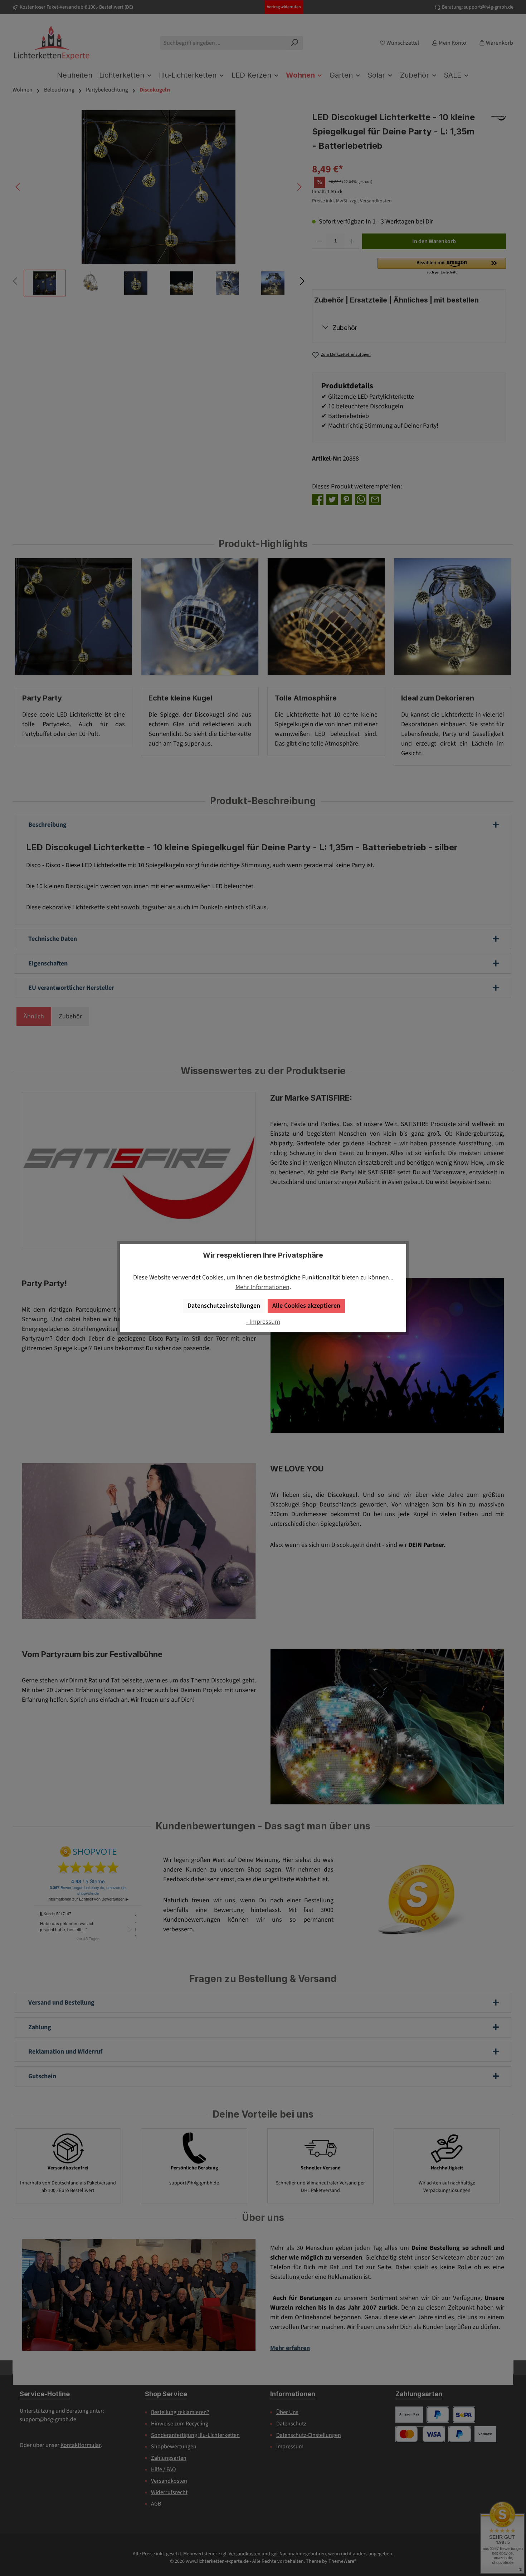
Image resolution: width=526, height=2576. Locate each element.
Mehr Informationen (262, 1287)
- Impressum (263, 1322)
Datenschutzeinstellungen (224, 1306)
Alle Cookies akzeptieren (306, 1306)
